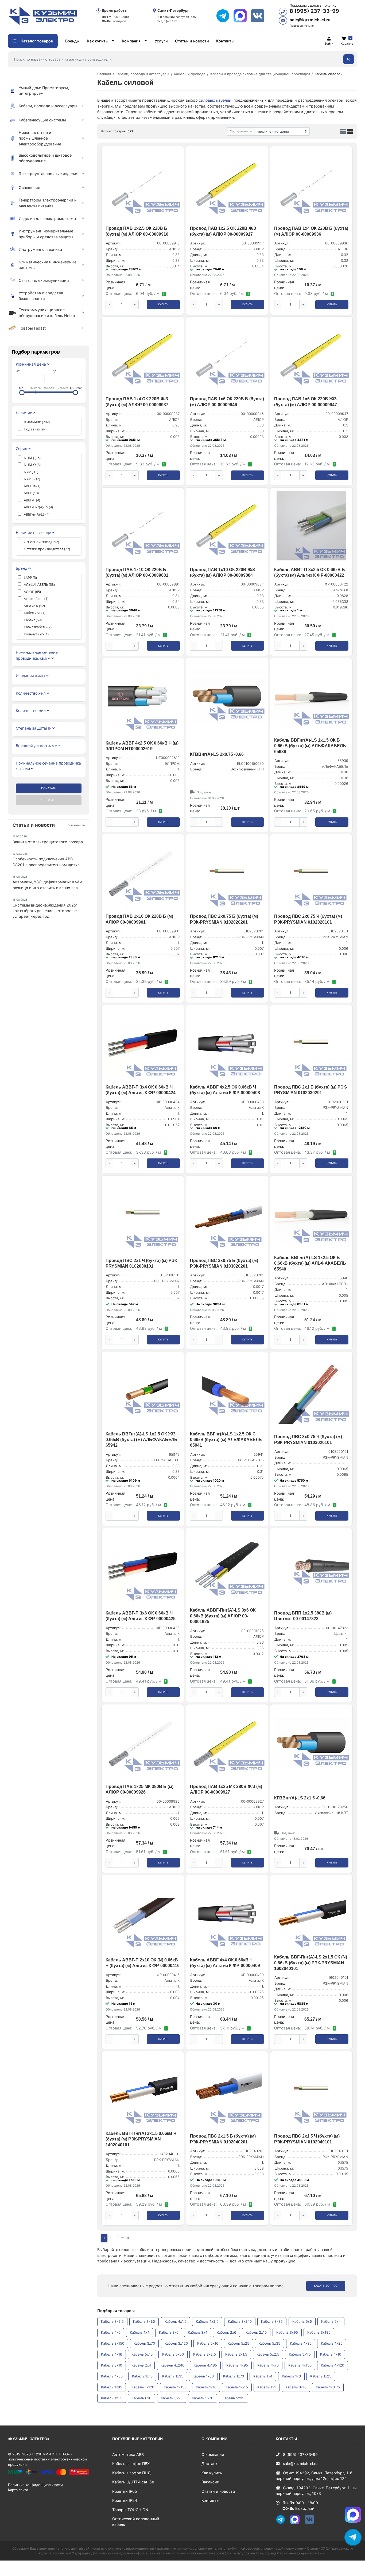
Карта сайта (18, 2490)
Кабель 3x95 (287, 2332)
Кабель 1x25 (321, 2376)
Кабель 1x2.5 (237, 2387)
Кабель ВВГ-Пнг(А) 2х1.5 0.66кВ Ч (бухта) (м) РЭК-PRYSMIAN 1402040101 (141, 2139)
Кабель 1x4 (263, 2376)
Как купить (97, 41)
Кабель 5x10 (142, 2354)
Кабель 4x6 (111, 2332)
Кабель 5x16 (208, 2343)
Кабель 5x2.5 (268, 2354)
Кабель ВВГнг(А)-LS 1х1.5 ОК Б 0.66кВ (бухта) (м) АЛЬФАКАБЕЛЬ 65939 (310, 746)
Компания (131, 41)
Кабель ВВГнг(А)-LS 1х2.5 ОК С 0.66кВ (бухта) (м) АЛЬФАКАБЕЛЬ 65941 (226, 1440)
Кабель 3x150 (113, 2343)
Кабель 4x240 (172, 2365)
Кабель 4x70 (268, 2365)
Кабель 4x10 (331, 2354)
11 (128, 2238)
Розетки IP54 (125, 2500)
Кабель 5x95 (233, 2398)
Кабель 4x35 (301, 2343)
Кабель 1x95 (112, 2387)
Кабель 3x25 (172, 2398)
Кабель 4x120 (333, 2365)
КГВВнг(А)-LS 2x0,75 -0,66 (217, 754)
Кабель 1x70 (234, 2376)
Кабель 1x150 (175, 2387)
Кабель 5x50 (173, 2354)
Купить (163, 304)
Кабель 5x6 (302, 2321)
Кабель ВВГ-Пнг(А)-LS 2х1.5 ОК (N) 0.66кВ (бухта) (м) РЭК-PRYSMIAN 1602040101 (311, 1963)
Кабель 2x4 (141, 2365)
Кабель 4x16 (112, 2354)
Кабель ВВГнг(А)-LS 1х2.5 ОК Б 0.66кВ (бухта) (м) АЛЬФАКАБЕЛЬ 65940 (310, 1263)
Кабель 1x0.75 (328, 2387)
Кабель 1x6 (291, 2376)
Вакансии (210, 2482)
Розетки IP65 (125, 2491)
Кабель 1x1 (267, 2387)
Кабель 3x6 (169, 2332)
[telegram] (225, 16)
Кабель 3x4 (198, 2332)
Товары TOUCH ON (130, 2510)
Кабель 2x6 (226, 2332)
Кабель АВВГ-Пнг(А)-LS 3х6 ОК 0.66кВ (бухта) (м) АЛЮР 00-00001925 (223, 1616)
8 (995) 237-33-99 (314, 11)
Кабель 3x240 (240, 2321)
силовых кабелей (215, 100)
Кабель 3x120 (176, 2343)
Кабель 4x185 (205, 2365)
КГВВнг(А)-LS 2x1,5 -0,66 (300, 1798)
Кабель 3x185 (319, 2332)
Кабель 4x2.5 (207, 2321)
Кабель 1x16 (142, 2376)
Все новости (76, 825)
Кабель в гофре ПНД (131, 2473)
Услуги (161, 41)
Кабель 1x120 (143, 2387)
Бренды (72, 41)
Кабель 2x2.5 (205, 2354)
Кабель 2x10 (256, 2332)
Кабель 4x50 (112, 2376)
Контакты (225, 41)
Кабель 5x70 (203, 2398)
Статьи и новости (192, 41)
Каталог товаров (36, 41)
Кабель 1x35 (173, 2376)
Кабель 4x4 (140, 2332)
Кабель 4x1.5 (176, 2321)
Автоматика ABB (128, 2454)
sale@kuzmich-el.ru (310, 20)
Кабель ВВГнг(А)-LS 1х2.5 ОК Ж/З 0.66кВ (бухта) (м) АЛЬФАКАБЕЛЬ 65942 (141, 1440)
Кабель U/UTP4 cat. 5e (133, 2482)
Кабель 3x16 (296, 2387)
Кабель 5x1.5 (300, 2354)
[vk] (260, 16)
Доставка (211, 2464)
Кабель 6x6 (141, 2398)
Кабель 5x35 (269, 2343)
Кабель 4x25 (332, 2343)
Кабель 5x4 (331, 2321)
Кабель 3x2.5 (112, 2321)
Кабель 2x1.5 (236, 2354)
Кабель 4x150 (300, 2365)
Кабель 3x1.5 (144, 2321)
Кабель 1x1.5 (112, 2398)
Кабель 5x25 (238, 2343)
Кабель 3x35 (272, 2321)
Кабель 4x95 (237, 2365)
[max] (242, 16)
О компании (213, 2454)
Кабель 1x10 (206, 2387)
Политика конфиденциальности (35, 2485)
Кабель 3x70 (144, 2343)
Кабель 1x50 (203, 2376)
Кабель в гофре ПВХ (131, 2464)
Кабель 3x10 (112, 2365)
